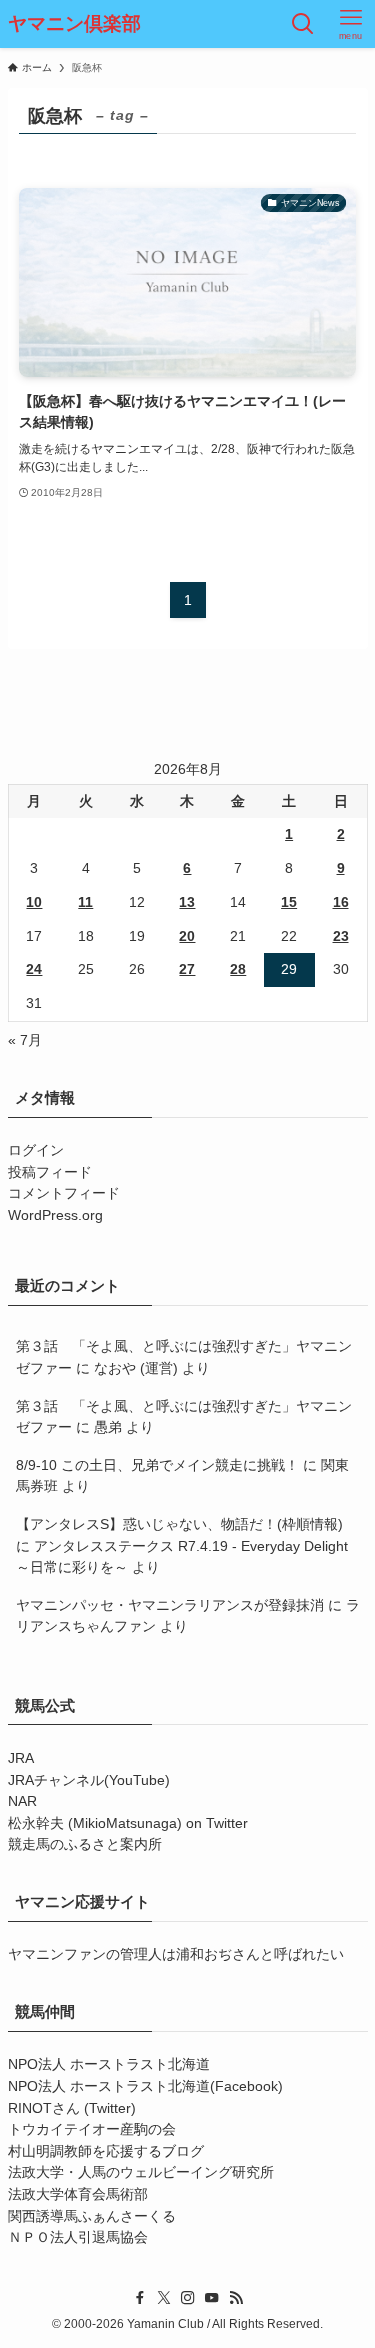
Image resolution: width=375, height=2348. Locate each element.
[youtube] (212, 2298)
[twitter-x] (164, 2298)
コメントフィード (64, 1193)
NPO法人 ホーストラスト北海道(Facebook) (145, 2086)
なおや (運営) (136, 1368)
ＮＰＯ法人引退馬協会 (78, 2237)
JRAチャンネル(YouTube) (89, 1780)
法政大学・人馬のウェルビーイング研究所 (141, 2172)
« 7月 (25, 1040)
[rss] (236, 2298)
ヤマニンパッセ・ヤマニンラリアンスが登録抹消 (170, 1605)
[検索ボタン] (303, 24)
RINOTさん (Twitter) (72, 2108)
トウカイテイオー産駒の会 (92, 2129)
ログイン (36, 1150)
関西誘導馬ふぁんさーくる (92, 2216)
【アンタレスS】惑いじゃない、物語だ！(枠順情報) (179, 1524)
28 (238, 969)
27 (187, 969)
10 (34, 902)
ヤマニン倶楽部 (74, 24)
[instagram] (188, 2298)
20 (187, 936)
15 (289, 902)
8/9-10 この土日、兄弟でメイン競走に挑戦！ (157, 1465)
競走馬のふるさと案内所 (85, 1844)
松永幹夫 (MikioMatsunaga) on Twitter (128, 1823)
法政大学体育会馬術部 (78, 2194)
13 (187, 902)
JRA (21, 1758)
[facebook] (140, 2298)
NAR (22, 1801)
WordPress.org (55, 1215)
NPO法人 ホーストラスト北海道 (109, 2064)
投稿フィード (50, 1172)
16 (341, 902)
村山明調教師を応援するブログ (106, 2151)
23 (341, 936)
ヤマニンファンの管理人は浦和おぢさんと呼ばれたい (176, 1954)
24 (34, 969)
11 (85, 902)
